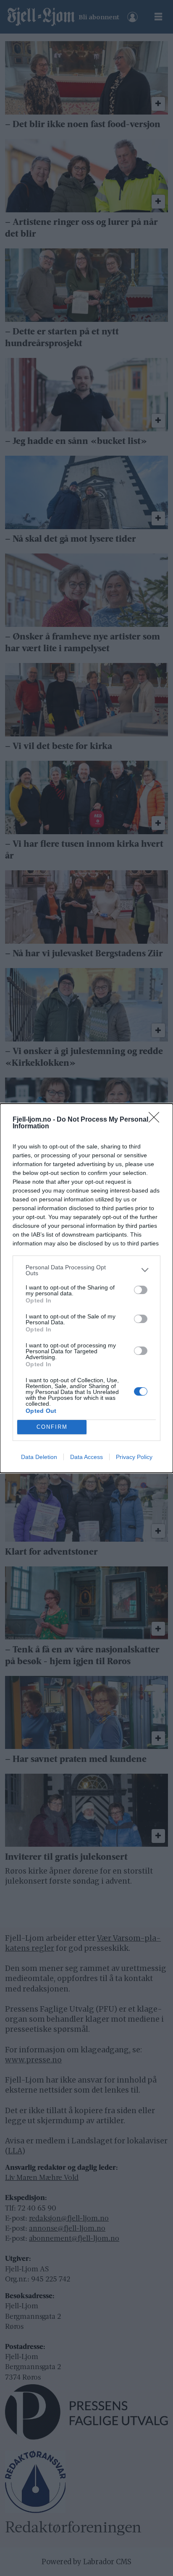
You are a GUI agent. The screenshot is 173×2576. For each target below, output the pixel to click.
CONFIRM (52, 1427)
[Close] (157, 1120)
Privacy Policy (134, 1457)
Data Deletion (39, 1457)
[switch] (141, 1290)
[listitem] (86, 1270)
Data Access (86, 1457)
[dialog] (86, 1288)
